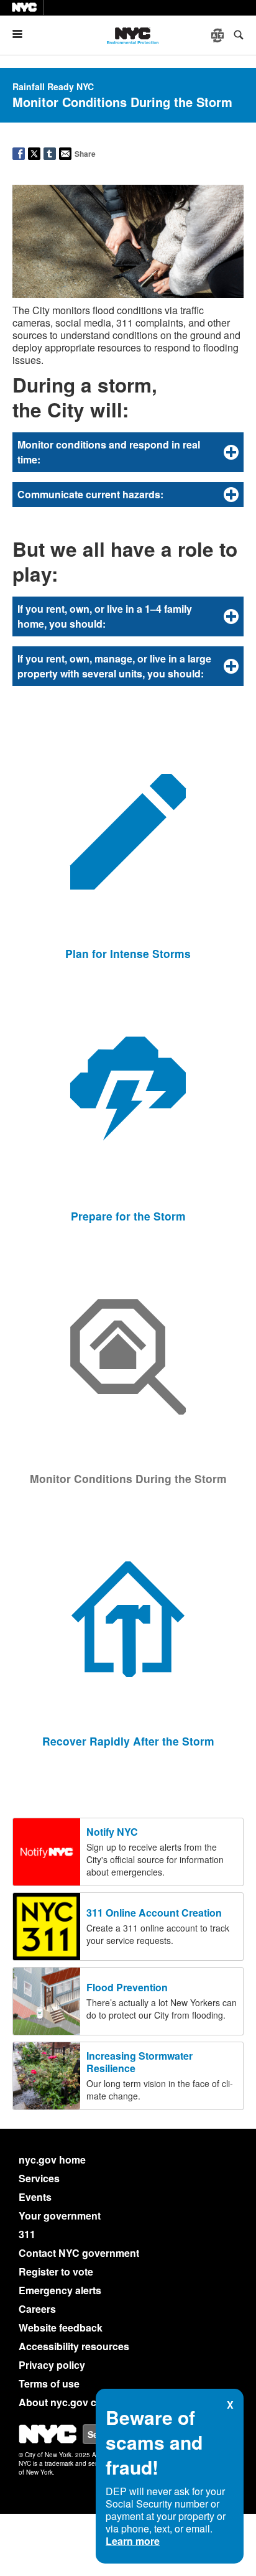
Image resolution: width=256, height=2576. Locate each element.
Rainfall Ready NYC (53, 86)
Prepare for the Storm (128, 1216)
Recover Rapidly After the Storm (128, 1741)
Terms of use (49, 2383)
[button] (128, 452)
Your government (60, 2216)
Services (39, 2178)
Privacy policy (52, 2365)
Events (35, 2197)
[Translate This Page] (219, 35)
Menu (22, 34)
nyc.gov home (52, 2160)
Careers (37, 2309)
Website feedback (61, 2327)
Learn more (133, 2541)
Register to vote (56, 2271)
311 (27, 2234)
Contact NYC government (79, 2253)
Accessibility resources (74, 2346)
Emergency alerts (60, 2290)
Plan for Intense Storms (128, 953)
